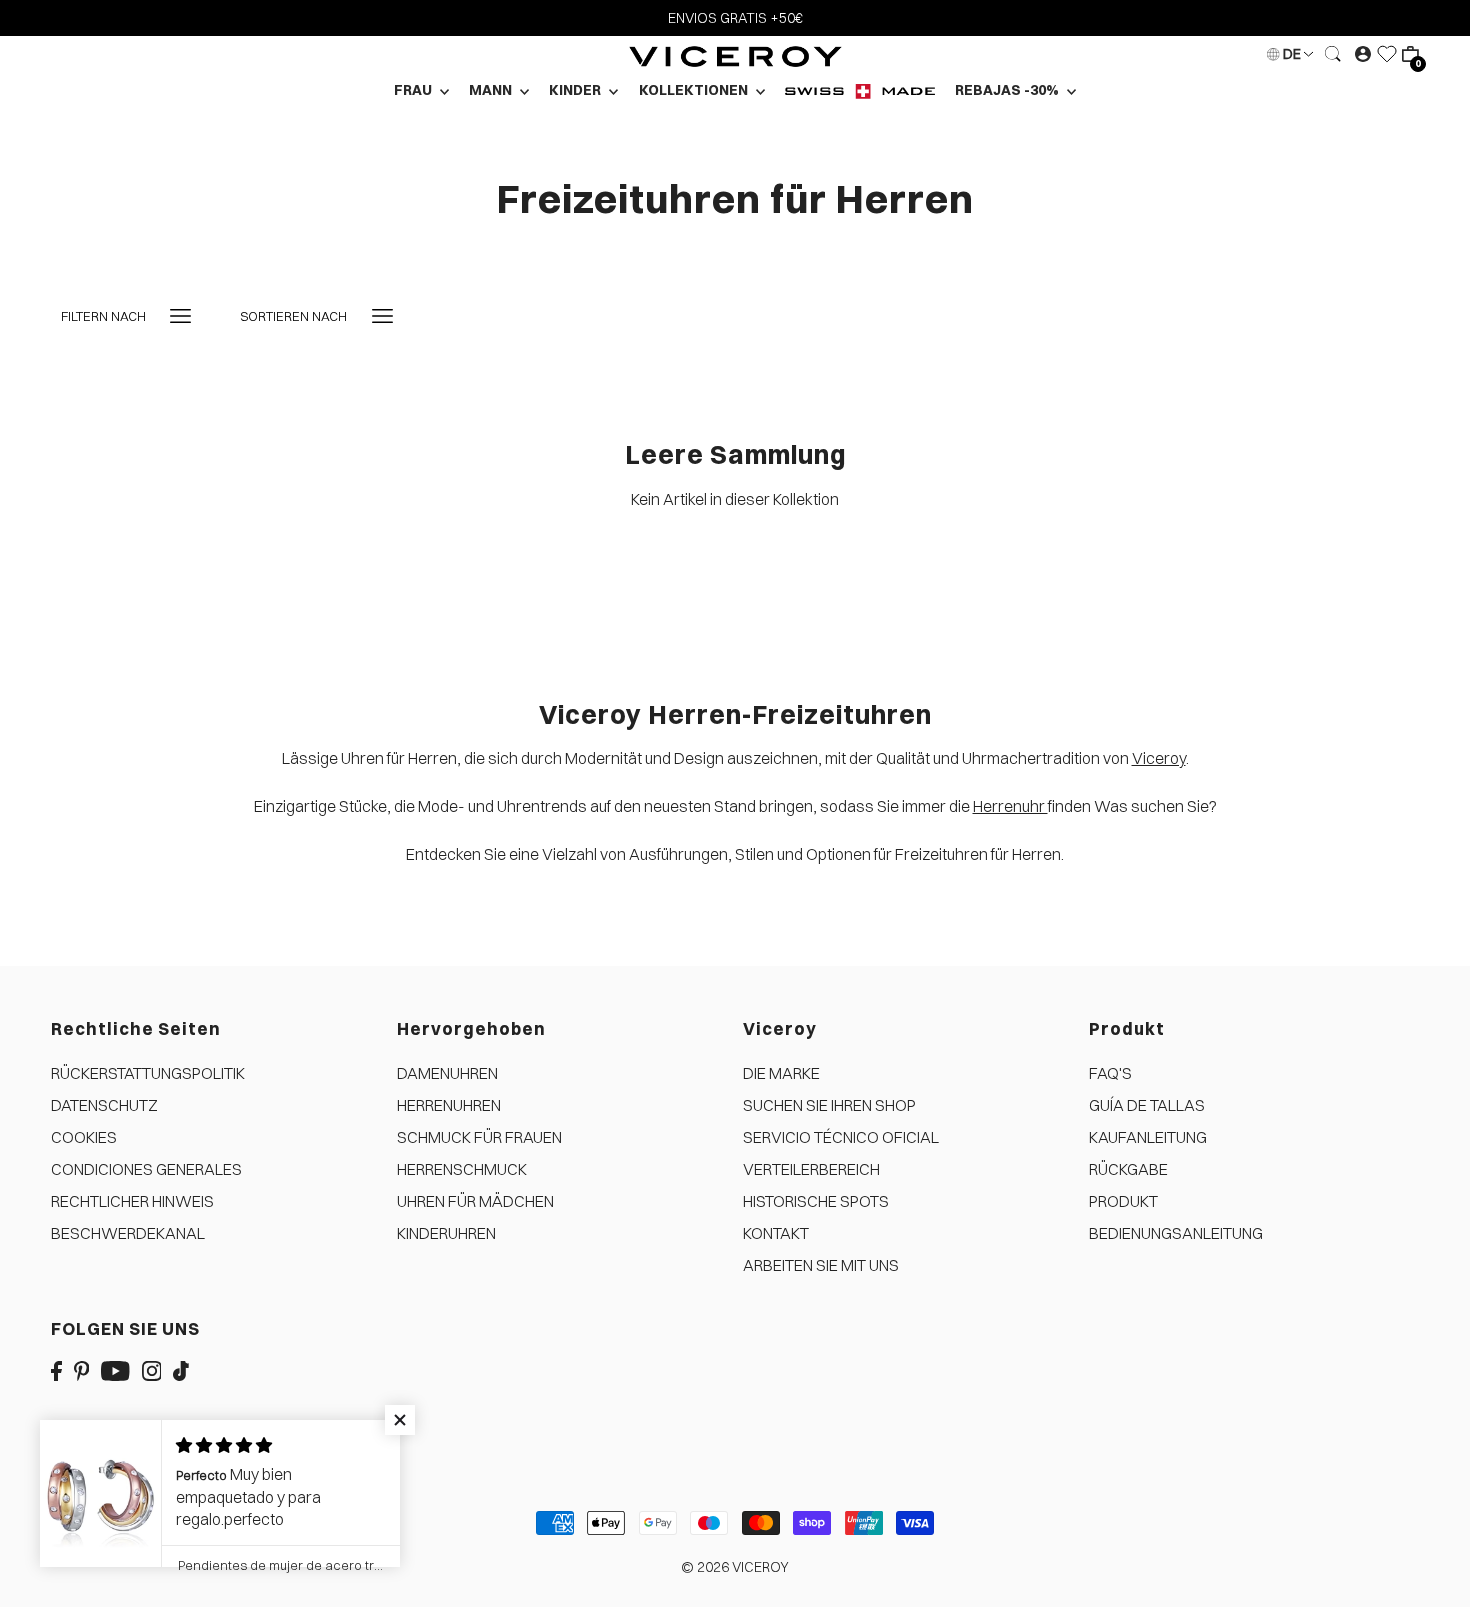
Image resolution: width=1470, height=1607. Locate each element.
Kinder (576, 90)
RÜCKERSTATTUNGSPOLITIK (148, 1073)
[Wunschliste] (1387, 54)
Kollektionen (695, 90)
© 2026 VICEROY (735, 1567)
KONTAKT (776, 1233)
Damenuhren (447, 1073)
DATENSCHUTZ (104, 1105)
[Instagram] (152, 1369)
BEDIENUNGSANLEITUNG (1176, 1233)
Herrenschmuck (462, 1169)
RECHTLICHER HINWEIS (132, 1201)
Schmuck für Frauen (479, 1137)
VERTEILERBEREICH (811, 1169)
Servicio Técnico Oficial (841, 1137)
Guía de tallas (1147, 1105)
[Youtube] (115, 1369)
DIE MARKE (781, 1073)
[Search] (1334, 54)
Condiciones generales (146, 1169)
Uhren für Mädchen (475, 1201)
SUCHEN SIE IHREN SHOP (829, 1105)
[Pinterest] (82, 1369)
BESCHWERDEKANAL (128, 1233)
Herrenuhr (1010, 806)
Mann (492, 90)
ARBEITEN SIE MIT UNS (821, 1265)
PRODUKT (1123, 1201)
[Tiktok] (181, 1369)
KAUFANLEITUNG (1148, 1137)
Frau (414, 90)
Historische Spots (816, 1201)
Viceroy (1159, 758)
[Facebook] (56, 1369)
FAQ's (1110, 1073)
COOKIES (84, 1137)
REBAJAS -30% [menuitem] (1008, 90)
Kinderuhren (446, 1233)
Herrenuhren (449, 1105)
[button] (400, 1420)
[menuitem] (860, 90)
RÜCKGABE (1128, 1169)
